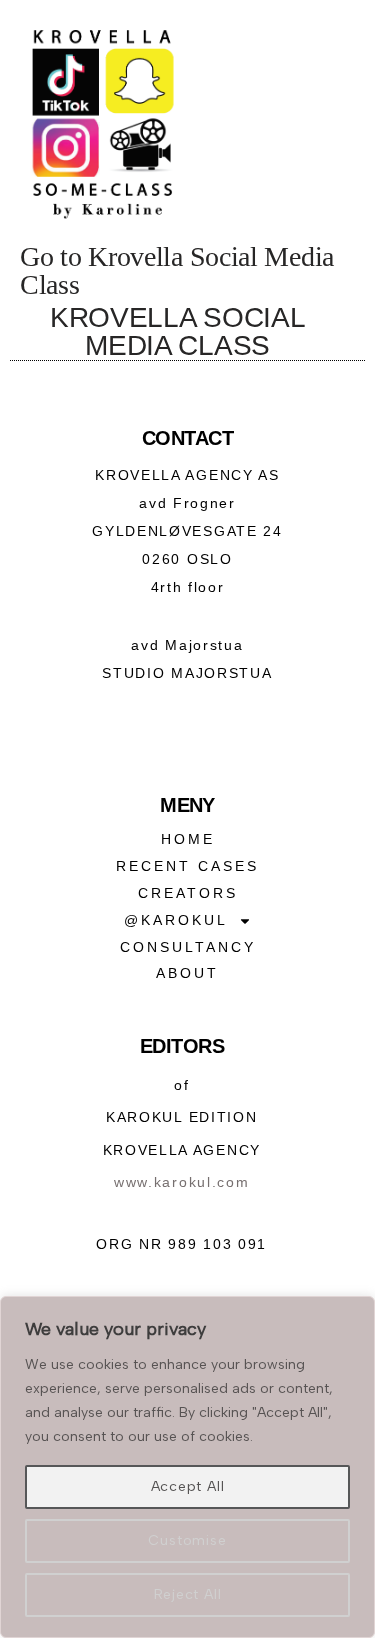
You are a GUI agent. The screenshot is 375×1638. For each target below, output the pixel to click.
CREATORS (188, 893)
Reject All (188, 1594)
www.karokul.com (182, 1182)
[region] (187, 1467)
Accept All (188, 1486)
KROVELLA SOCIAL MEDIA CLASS (178, 331)
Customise (187, 1540)
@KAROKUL (176, 920)
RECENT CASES (187, 866)
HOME (188, 839)
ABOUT (187, 973)
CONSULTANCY (188, 947)
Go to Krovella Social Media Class (177, 270)
